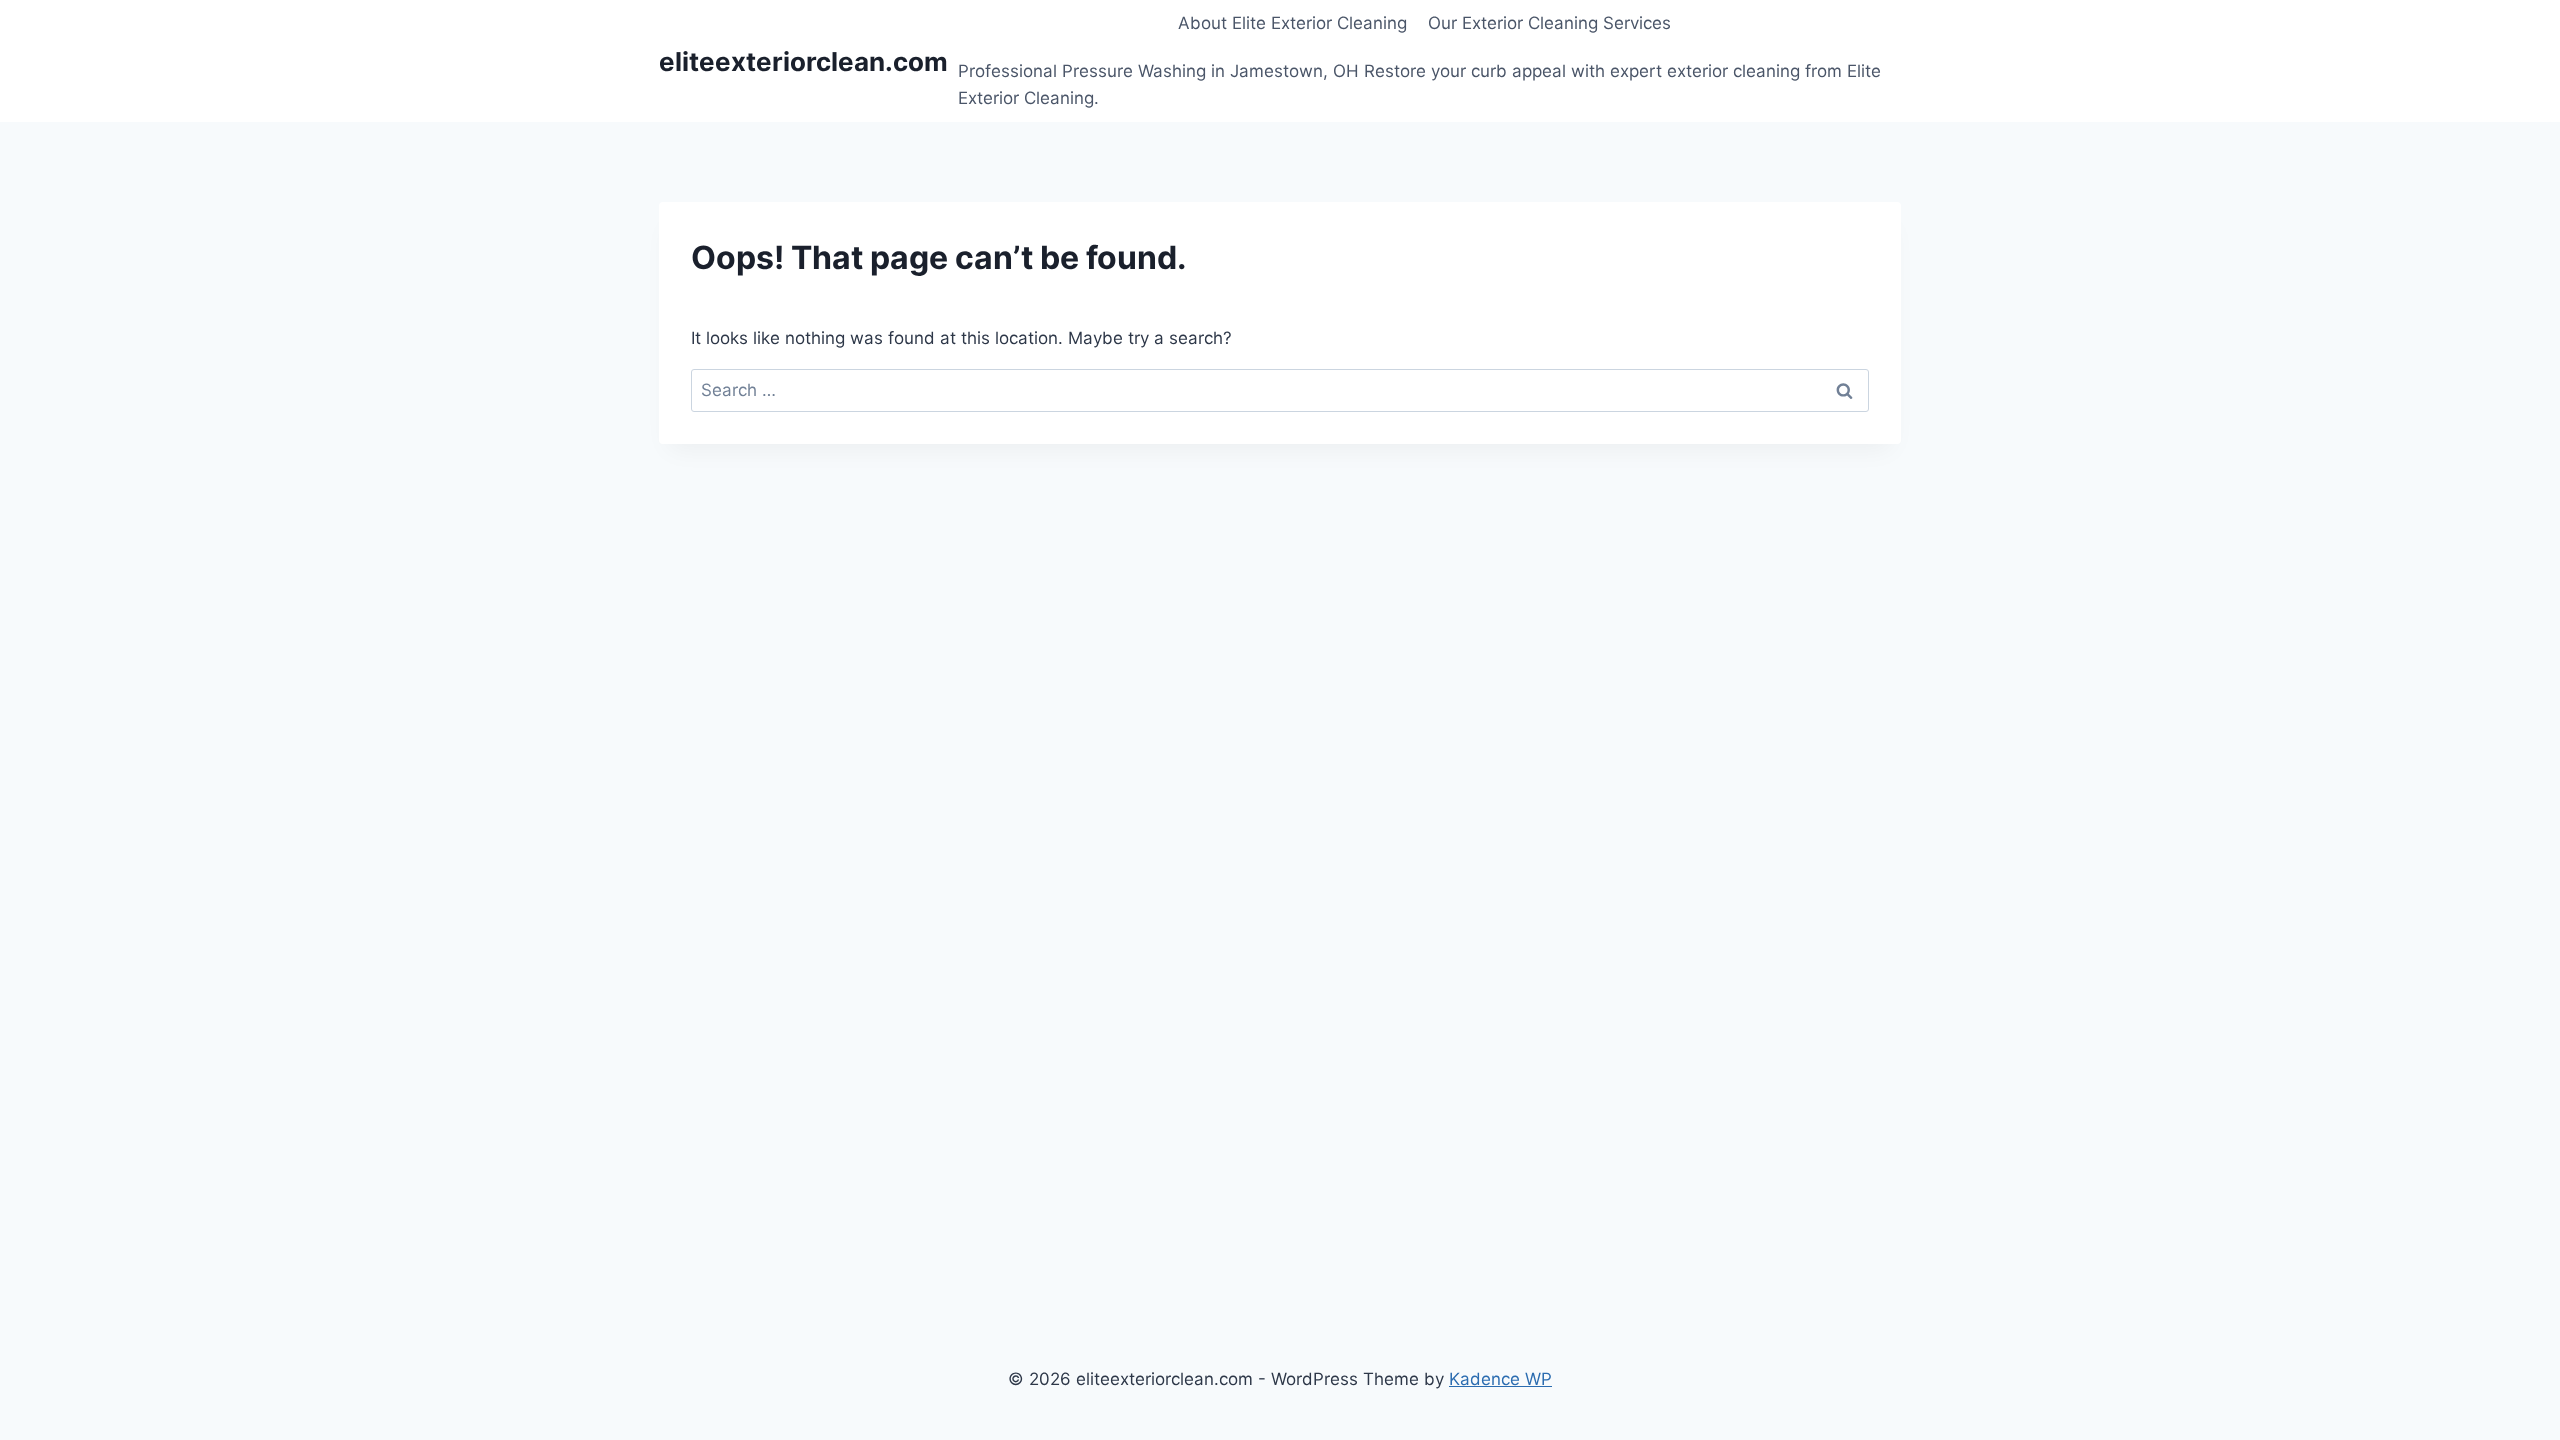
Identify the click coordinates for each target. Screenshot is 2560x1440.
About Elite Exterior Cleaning (1292, 23)
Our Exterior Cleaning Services (1549, 23)
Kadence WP (1500, 1379)
